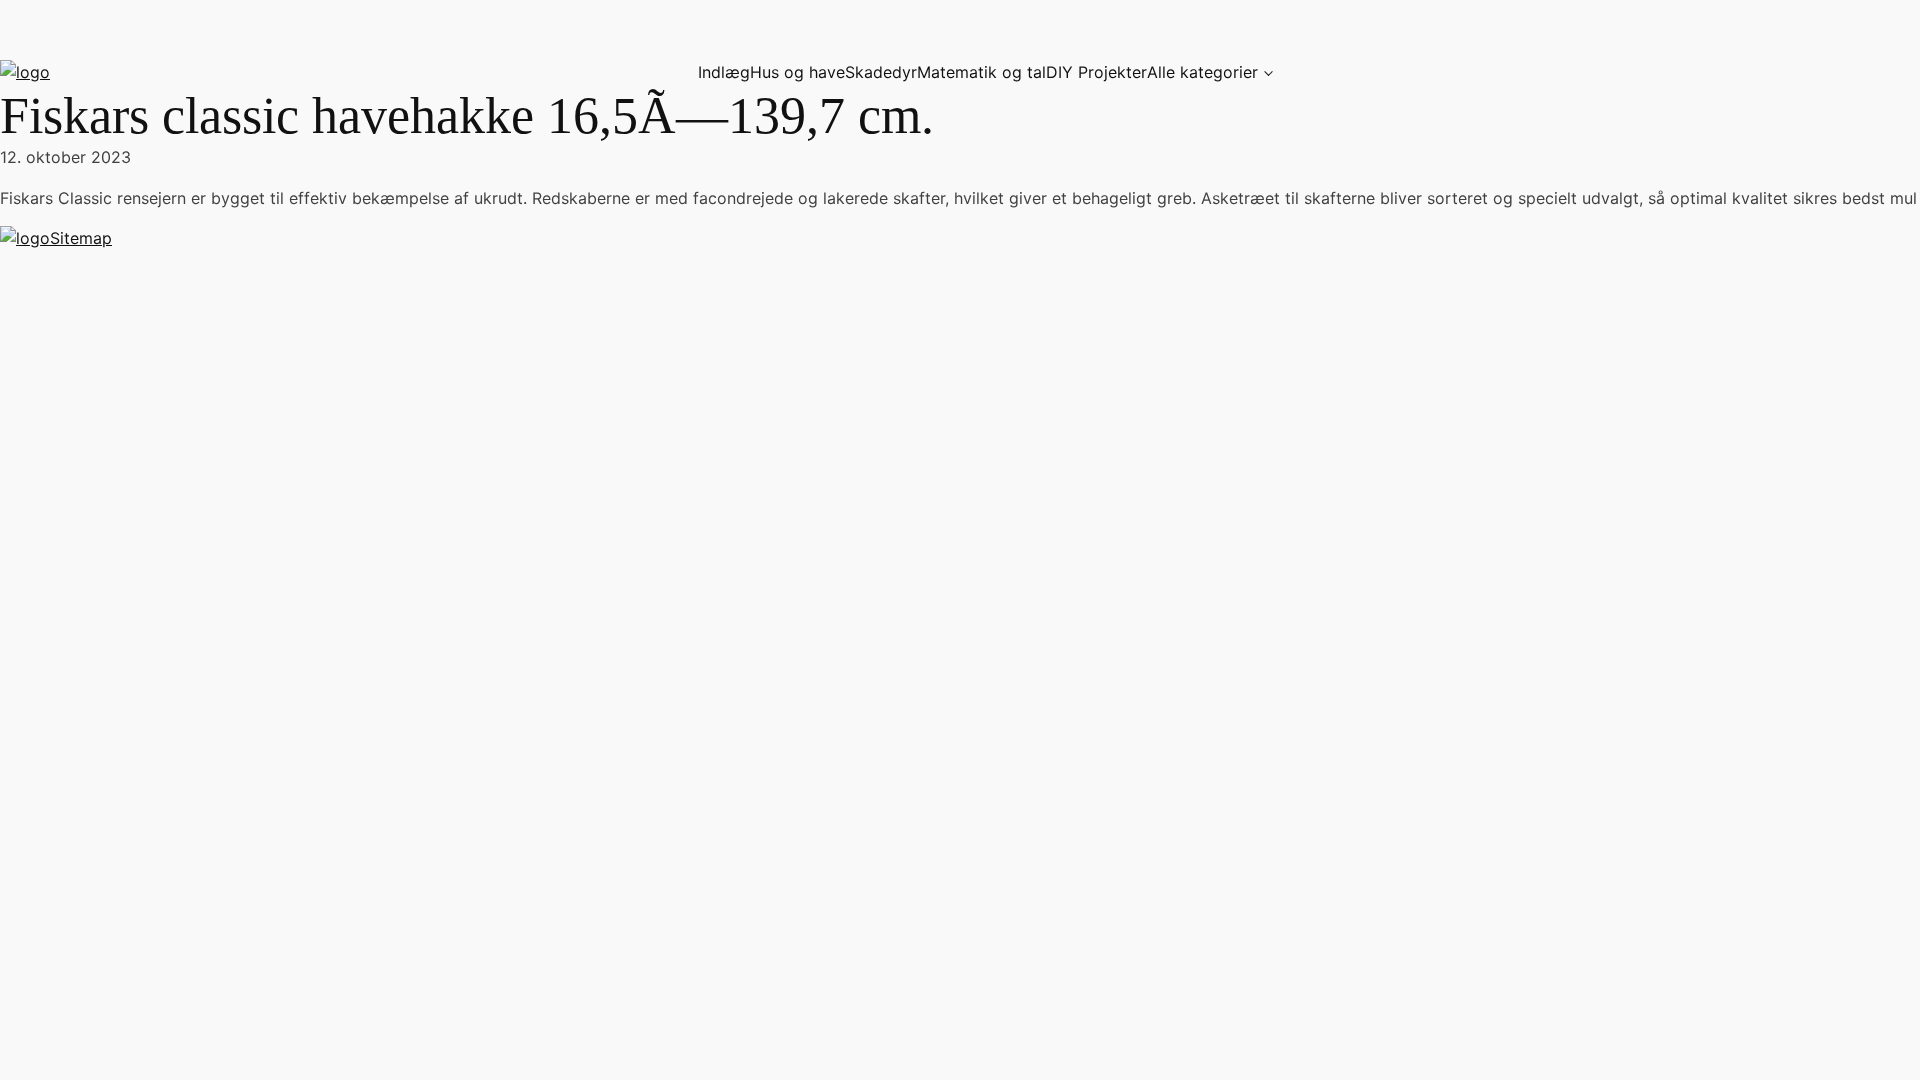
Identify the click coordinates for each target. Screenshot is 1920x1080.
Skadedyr (881, 72)
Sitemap (81, 238)
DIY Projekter (1096, 72)
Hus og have (797, 72)
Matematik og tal (981, 72)
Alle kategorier (1202, 72)
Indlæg (724, 72)
